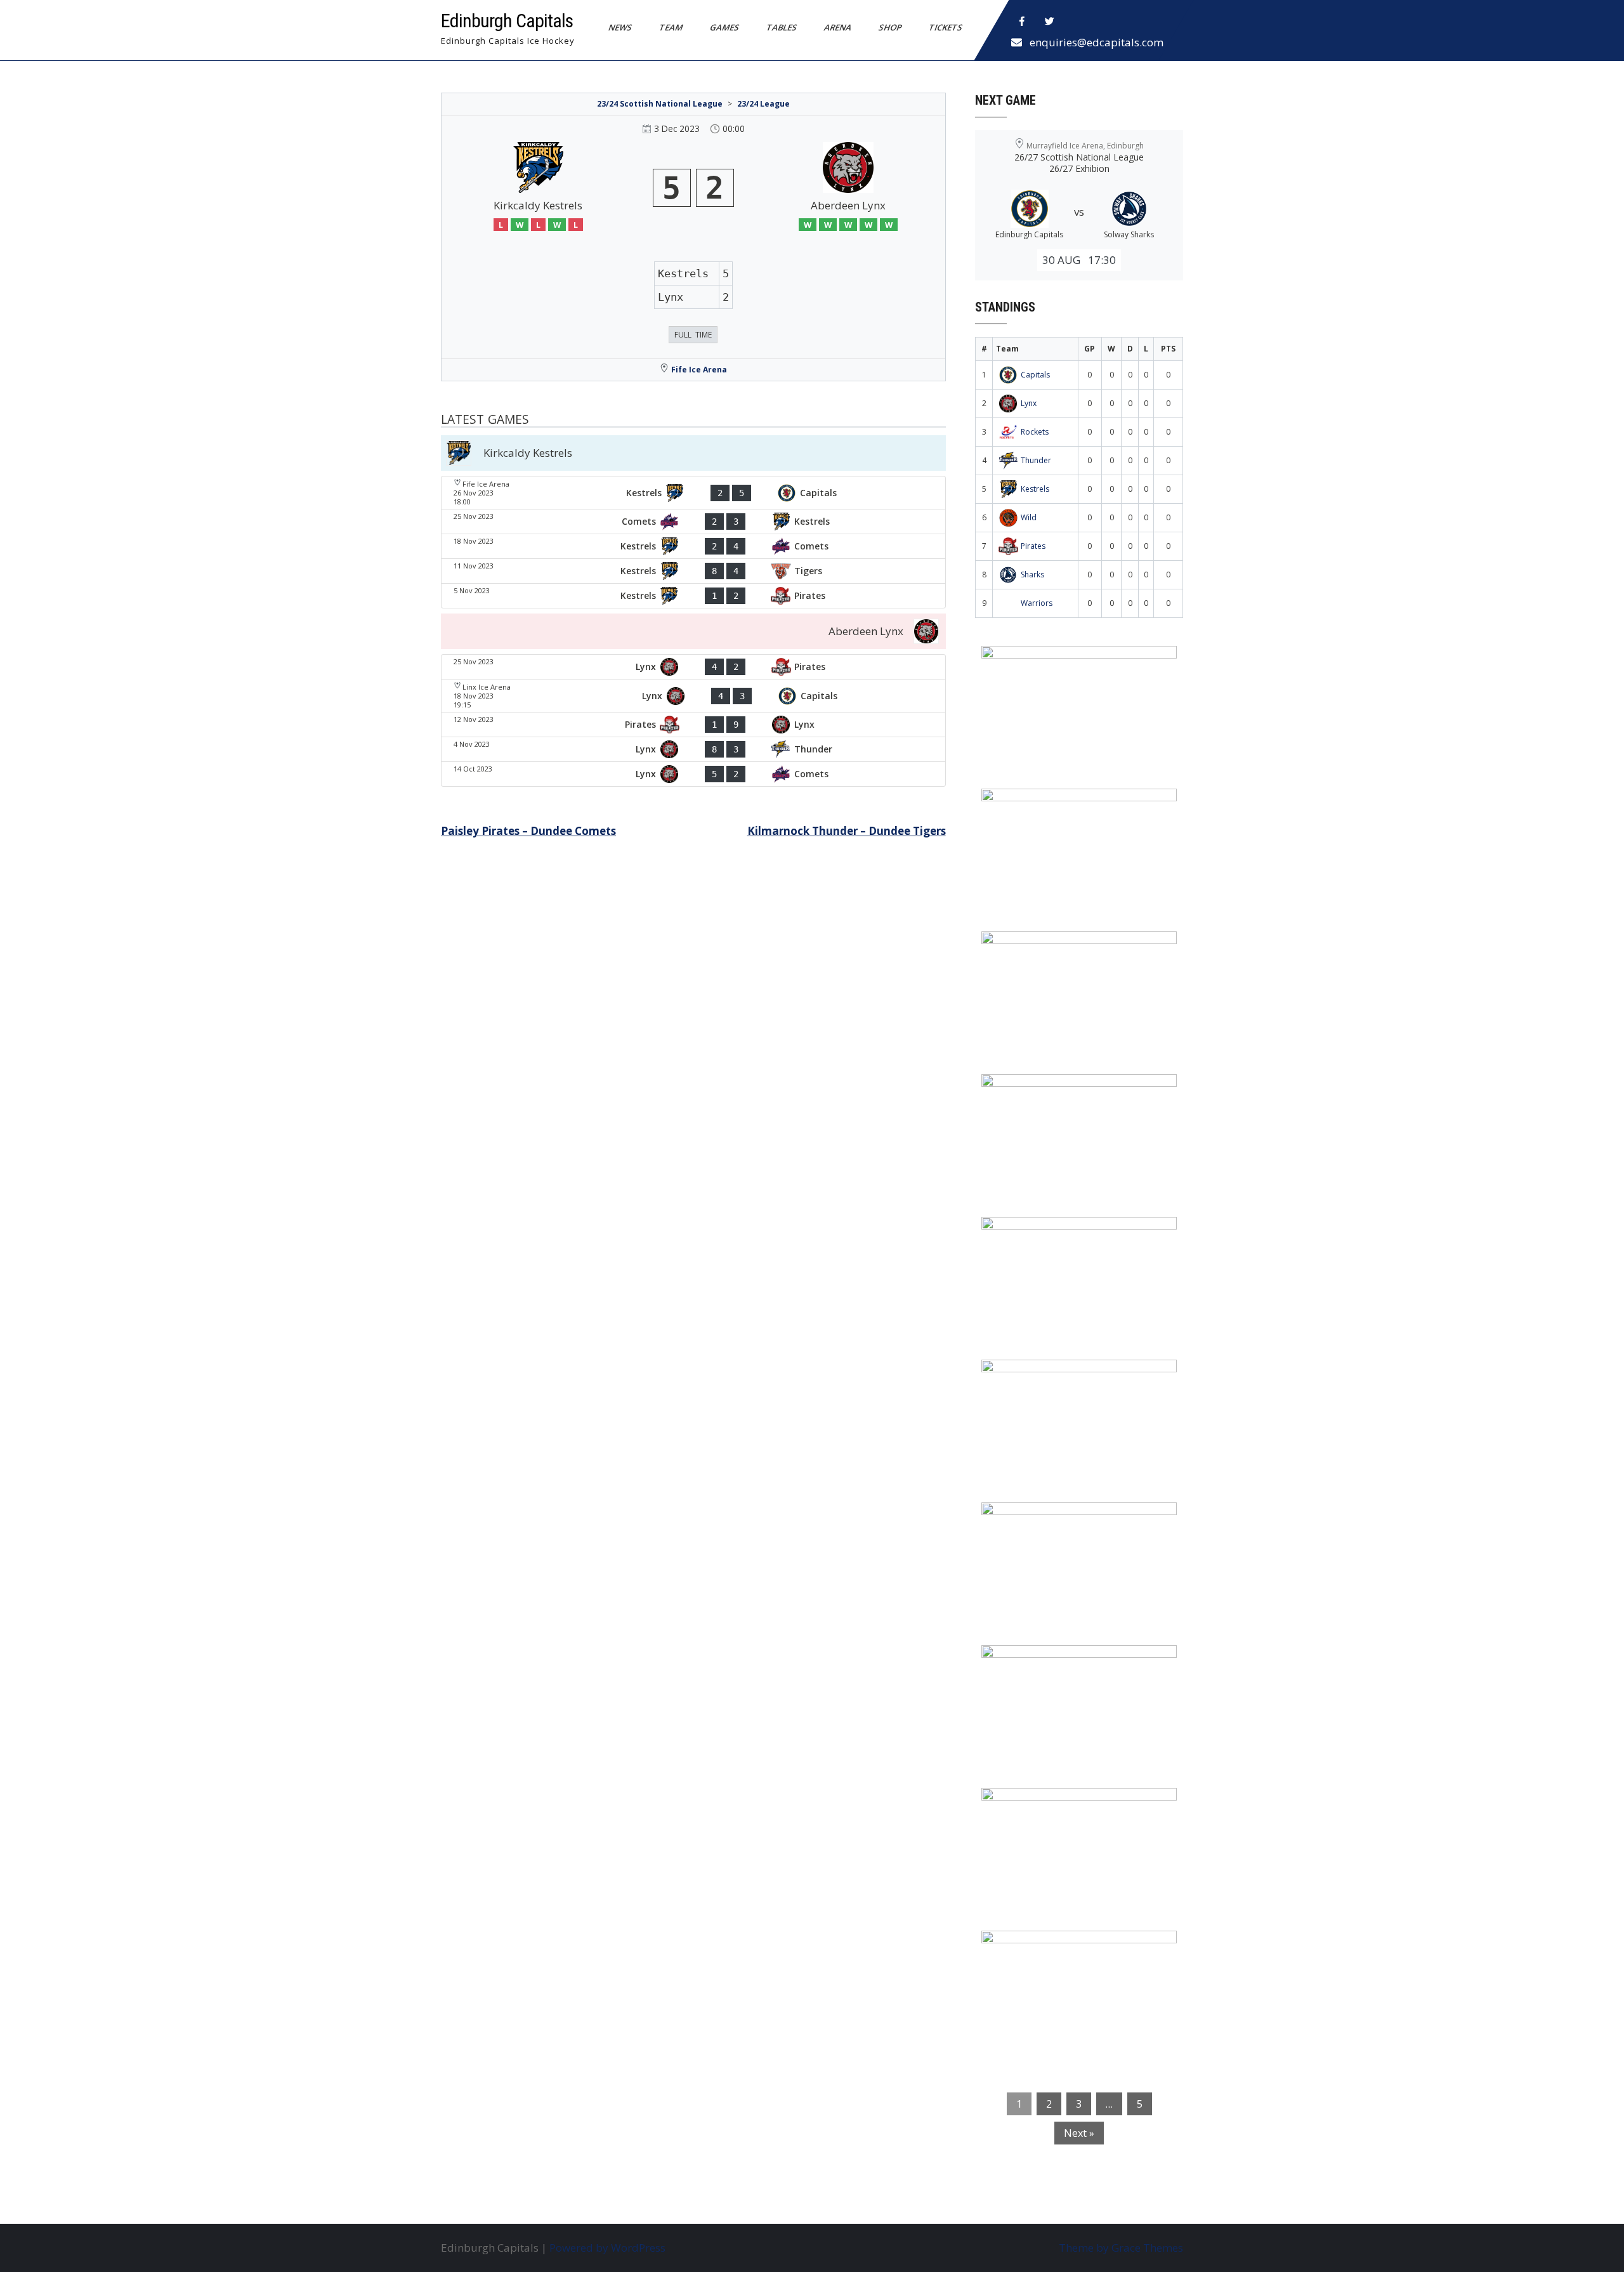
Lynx (1029, 403)
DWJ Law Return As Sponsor (1064, 1235)
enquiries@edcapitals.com (1097, 42)
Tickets (946, 27)
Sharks (1032, 575)
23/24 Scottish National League (660, 104)
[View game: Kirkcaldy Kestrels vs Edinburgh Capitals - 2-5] (693, 493)
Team (671, 27)
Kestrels (1035, 489)
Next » (1079, 2133)
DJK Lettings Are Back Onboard (1073, 664)
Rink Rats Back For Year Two (1065, 806)
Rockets (1035, 432)
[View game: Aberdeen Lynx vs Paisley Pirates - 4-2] (693, 667)
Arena (838, 27)
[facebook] (1022, 22)
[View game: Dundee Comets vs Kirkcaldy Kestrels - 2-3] (693, 522)
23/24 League (763, 104)
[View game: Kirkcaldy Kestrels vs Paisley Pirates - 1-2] (693, 596)
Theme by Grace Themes (1121, 2248)
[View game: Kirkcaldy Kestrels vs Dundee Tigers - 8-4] (693, 571)
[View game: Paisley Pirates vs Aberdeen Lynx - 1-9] (693, 725)
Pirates (1033, 546)
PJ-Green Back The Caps (1053, 1520)
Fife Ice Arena (699, 370)
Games (725, 27)
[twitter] (1050, 22)
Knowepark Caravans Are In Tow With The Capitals (1076, 1957)
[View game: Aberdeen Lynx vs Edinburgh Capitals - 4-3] (693, 696)
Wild (1029, 517)
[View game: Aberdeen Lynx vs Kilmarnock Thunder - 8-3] (693, 749)
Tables (782, 27)
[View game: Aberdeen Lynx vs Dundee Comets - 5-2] (693, 774)
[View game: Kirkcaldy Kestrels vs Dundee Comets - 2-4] (693, 546)
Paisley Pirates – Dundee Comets (528, 831)
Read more (1116, 736)
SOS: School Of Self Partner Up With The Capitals (1072, 1671)
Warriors (1037, 603)
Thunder (1036, 460)
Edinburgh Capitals (507, 21)
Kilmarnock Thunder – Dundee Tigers (847, 831)
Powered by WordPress (607, 2248)
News (620, 27)
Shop (890, 27)
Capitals (1035, 375)
